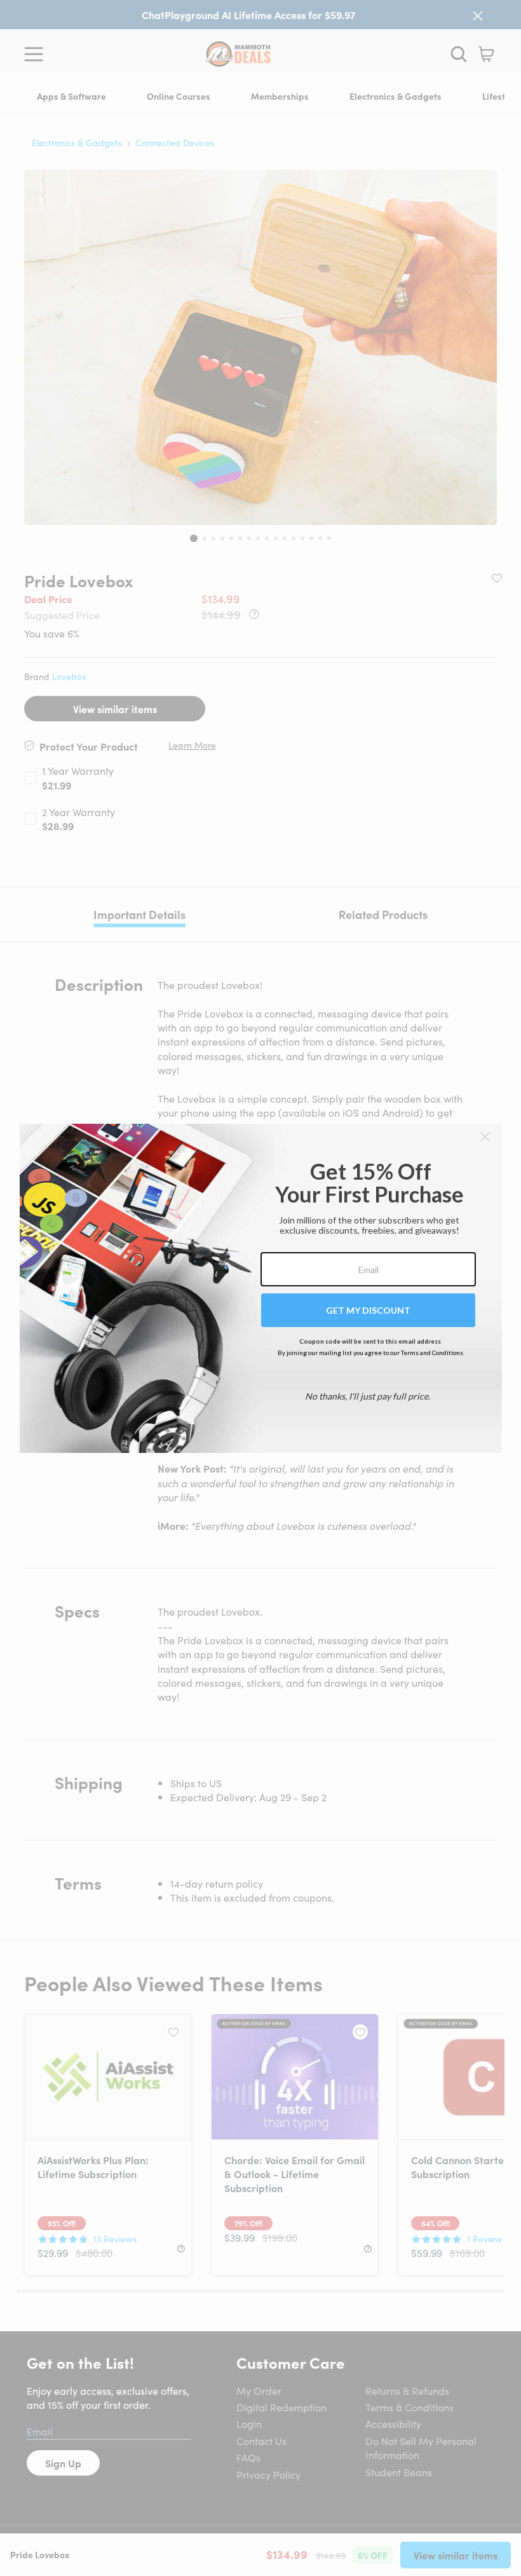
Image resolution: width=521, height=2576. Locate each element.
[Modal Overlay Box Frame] (261, 1288)
